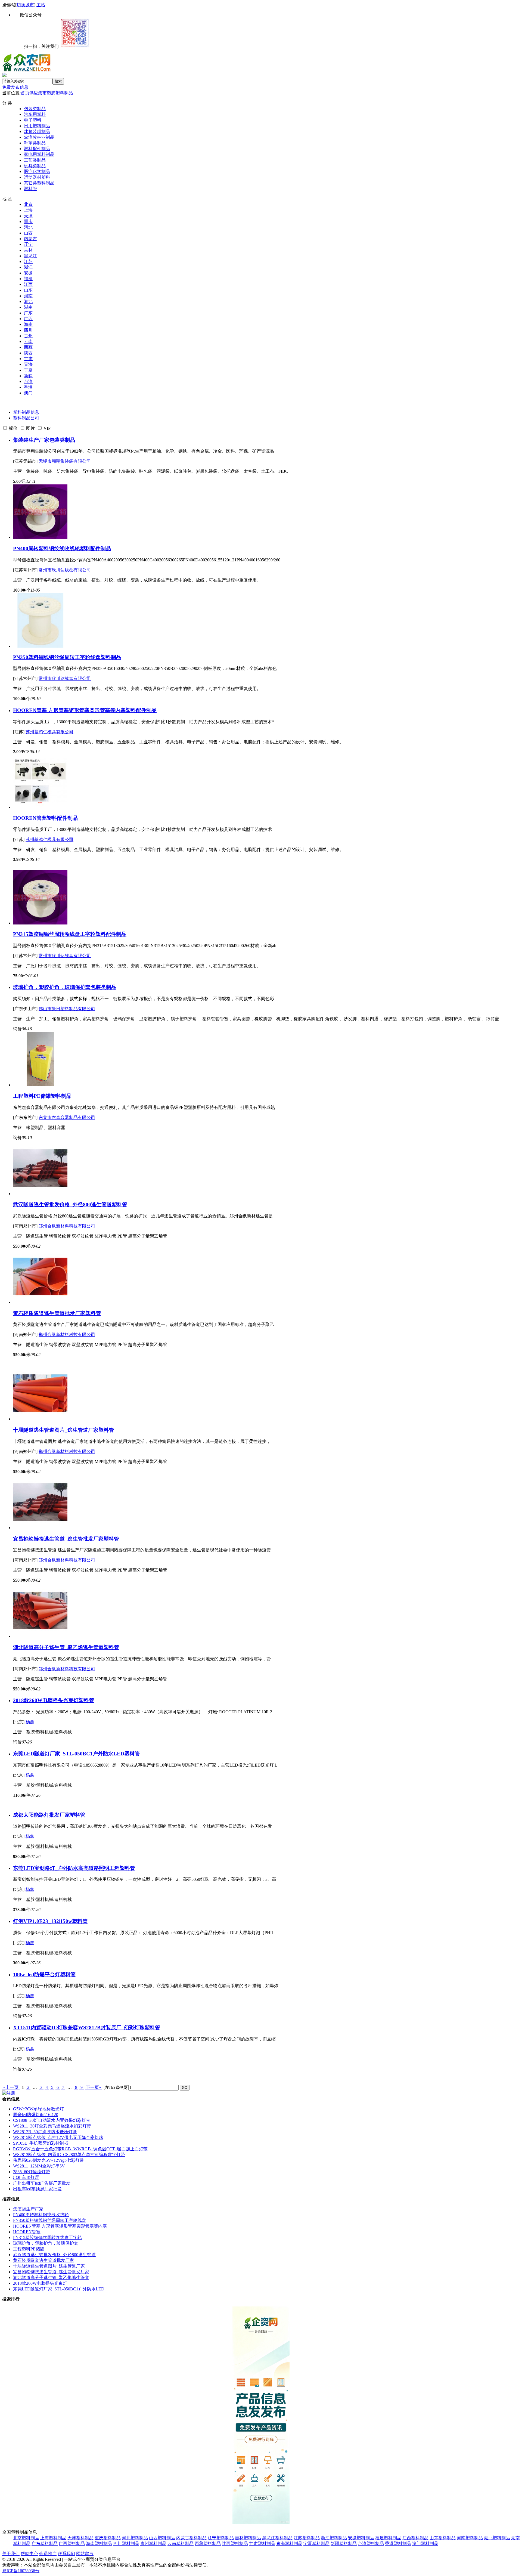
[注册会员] (9, 2093)
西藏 (28, 347)
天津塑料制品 (80, 2538)
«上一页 (11, 2087)
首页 (25, 93)
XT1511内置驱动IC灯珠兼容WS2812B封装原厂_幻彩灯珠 (79, 2028)
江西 (28, 284)
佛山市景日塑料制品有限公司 (67, 1009)
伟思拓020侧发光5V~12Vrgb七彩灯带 (49, 2160)
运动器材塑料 (37, 177)
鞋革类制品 (35, 143)
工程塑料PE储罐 (32, 1096)
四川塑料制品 (126, 2543)
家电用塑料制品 (39, 154)
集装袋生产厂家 (31, 440)
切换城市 (25, 5)
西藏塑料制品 (208, 2543)
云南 (28, 341)
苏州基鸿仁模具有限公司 (49, 732)
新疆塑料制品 (344, 2543)
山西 (28, 233)
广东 (28, 313)
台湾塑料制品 (371, 2543)
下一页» (94, 2087)
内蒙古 (30, 239)
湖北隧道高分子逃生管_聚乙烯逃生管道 (58, 1647)
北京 (28, 204)
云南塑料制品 (181, 2543)
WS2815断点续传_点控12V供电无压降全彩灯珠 (58, 2137)
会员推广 (48, 2554)
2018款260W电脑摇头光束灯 (46, 1700)
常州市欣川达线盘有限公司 (65, 570)
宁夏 (28, 370)
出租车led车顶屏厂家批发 (37, 2189)
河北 (28, 227)
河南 (28, 296)
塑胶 (51, 93)
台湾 (28, 381)
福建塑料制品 (388, 2538)
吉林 (28, 250)
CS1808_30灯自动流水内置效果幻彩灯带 (52, 2120)
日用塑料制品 (37, 126)
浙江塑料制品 (334, 2538)
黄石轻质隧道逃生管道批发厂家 (49, 1313)
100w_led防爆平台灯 (37, 1974)
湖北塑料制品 (497, 2538)
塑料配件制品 (37, 149)
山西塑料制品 (162, 2538)
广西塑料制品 (72, 2543)
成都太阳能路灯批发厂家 (41, 1815)
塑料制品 (64, 93)
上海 (28, 210)
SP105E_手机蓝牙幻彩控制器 (41, 2143)
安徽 (28, 273)
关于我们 (11, 2554)
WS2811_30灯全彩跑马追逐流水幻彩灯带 (52, 2126)
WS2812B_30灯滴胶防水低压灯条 (45, 2132)
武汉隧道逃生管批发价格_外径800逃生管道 (62, 1204)
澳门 (28, 393)
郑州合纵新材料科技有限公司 (67, 1226)
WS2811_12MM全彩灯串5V (39, 2166)
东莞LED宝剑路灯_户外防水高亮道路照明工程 (66, 1868)
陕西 (28, 353)
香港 (28, 387)
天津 (28, 216)
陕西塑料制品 (235, 2543)
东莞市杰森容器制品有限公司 (67, 1117)
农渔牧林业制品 (39, 137)
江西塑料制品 (415, 2538)
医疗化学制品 (37, 171)
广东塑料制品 (45, 2543)
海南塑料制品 (99, 2543)
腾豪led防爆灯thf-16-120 (36, 2115)
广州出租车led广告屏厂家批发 (42, 2183)
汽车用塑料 (35, 114)
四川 (28, 330)
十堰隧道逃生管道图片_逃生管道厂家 (56, 1430)
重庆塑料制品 (108, 2538)
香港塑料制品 (398, 2543)
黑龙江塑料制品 (277, 2538)
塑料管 (30, 189)
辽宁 (28, 244)
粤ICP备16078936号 (21, 2571)
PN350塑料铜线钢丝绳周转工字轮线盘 (57, 657)
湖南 (28, 307)
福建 (28, 279)
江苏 (28, 262)
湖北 (28, 301)
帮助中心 (29, 2554)
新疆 (28, 376)
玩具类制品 (35, 166)
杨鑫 (30, 1722)
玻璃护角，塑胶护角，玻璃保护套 (52, 987)
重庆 (28, 222)
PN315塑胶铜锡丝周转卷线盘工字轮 (54, 934)
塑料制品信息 (26, 412)
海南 (28, 324)
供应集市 (38, 93)
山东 (28, 290)
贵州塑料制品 (153, 2543)
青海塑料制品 (289, 2543)
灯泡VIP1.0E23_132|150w (43, 1921)
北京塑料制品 (26, 2538)
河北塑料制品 (135, 2538)
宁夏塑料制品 (316, 2543)
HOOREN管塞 (30, 818)
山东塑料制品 (443, 2538)
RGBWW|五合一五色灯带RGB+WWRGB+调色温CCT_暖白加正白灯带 (80, 2149)
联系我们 (66, 2554)
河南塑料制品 (470, 2538)
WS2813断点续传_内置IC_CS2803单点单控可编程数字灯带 (69, 2155)
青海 (28, 364)
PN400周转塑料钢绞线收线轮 (46, 548)
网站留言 (85, 2554)
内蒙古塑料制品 (191, 2538)
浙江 (28, 267)
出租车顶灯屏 (26, 2177)
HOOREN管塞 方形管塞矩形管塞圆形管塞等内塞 (69, 710)
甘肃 (28, 359)
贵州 (28, 336)
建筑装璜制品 (37, 132)
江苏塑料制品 (307, 2538)
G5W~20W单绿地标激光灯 (38, 2109)
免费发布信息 (15, 87)
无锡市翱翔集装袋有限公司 (65, 461)
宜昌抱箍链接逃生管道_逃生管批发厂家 (58, 1539)
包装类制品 (35, 109)
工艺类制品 (35, 160)
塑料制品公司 (26, 418)
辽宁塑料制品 (221, 2538)
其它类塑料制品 (39, 183)
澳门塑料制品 (425, 2543)
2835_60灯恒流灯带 (32, 2172)
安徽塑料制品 (361, 2538)
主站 (41, 5)
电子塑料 (33, 120)
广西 (28, 319)
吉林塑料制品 (248, 2538)
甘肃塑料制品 (262, 2543)
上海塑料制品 (53, 2538)
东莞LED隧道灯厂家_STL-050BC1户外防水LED (69, 1754)
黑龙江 (30, 256)
